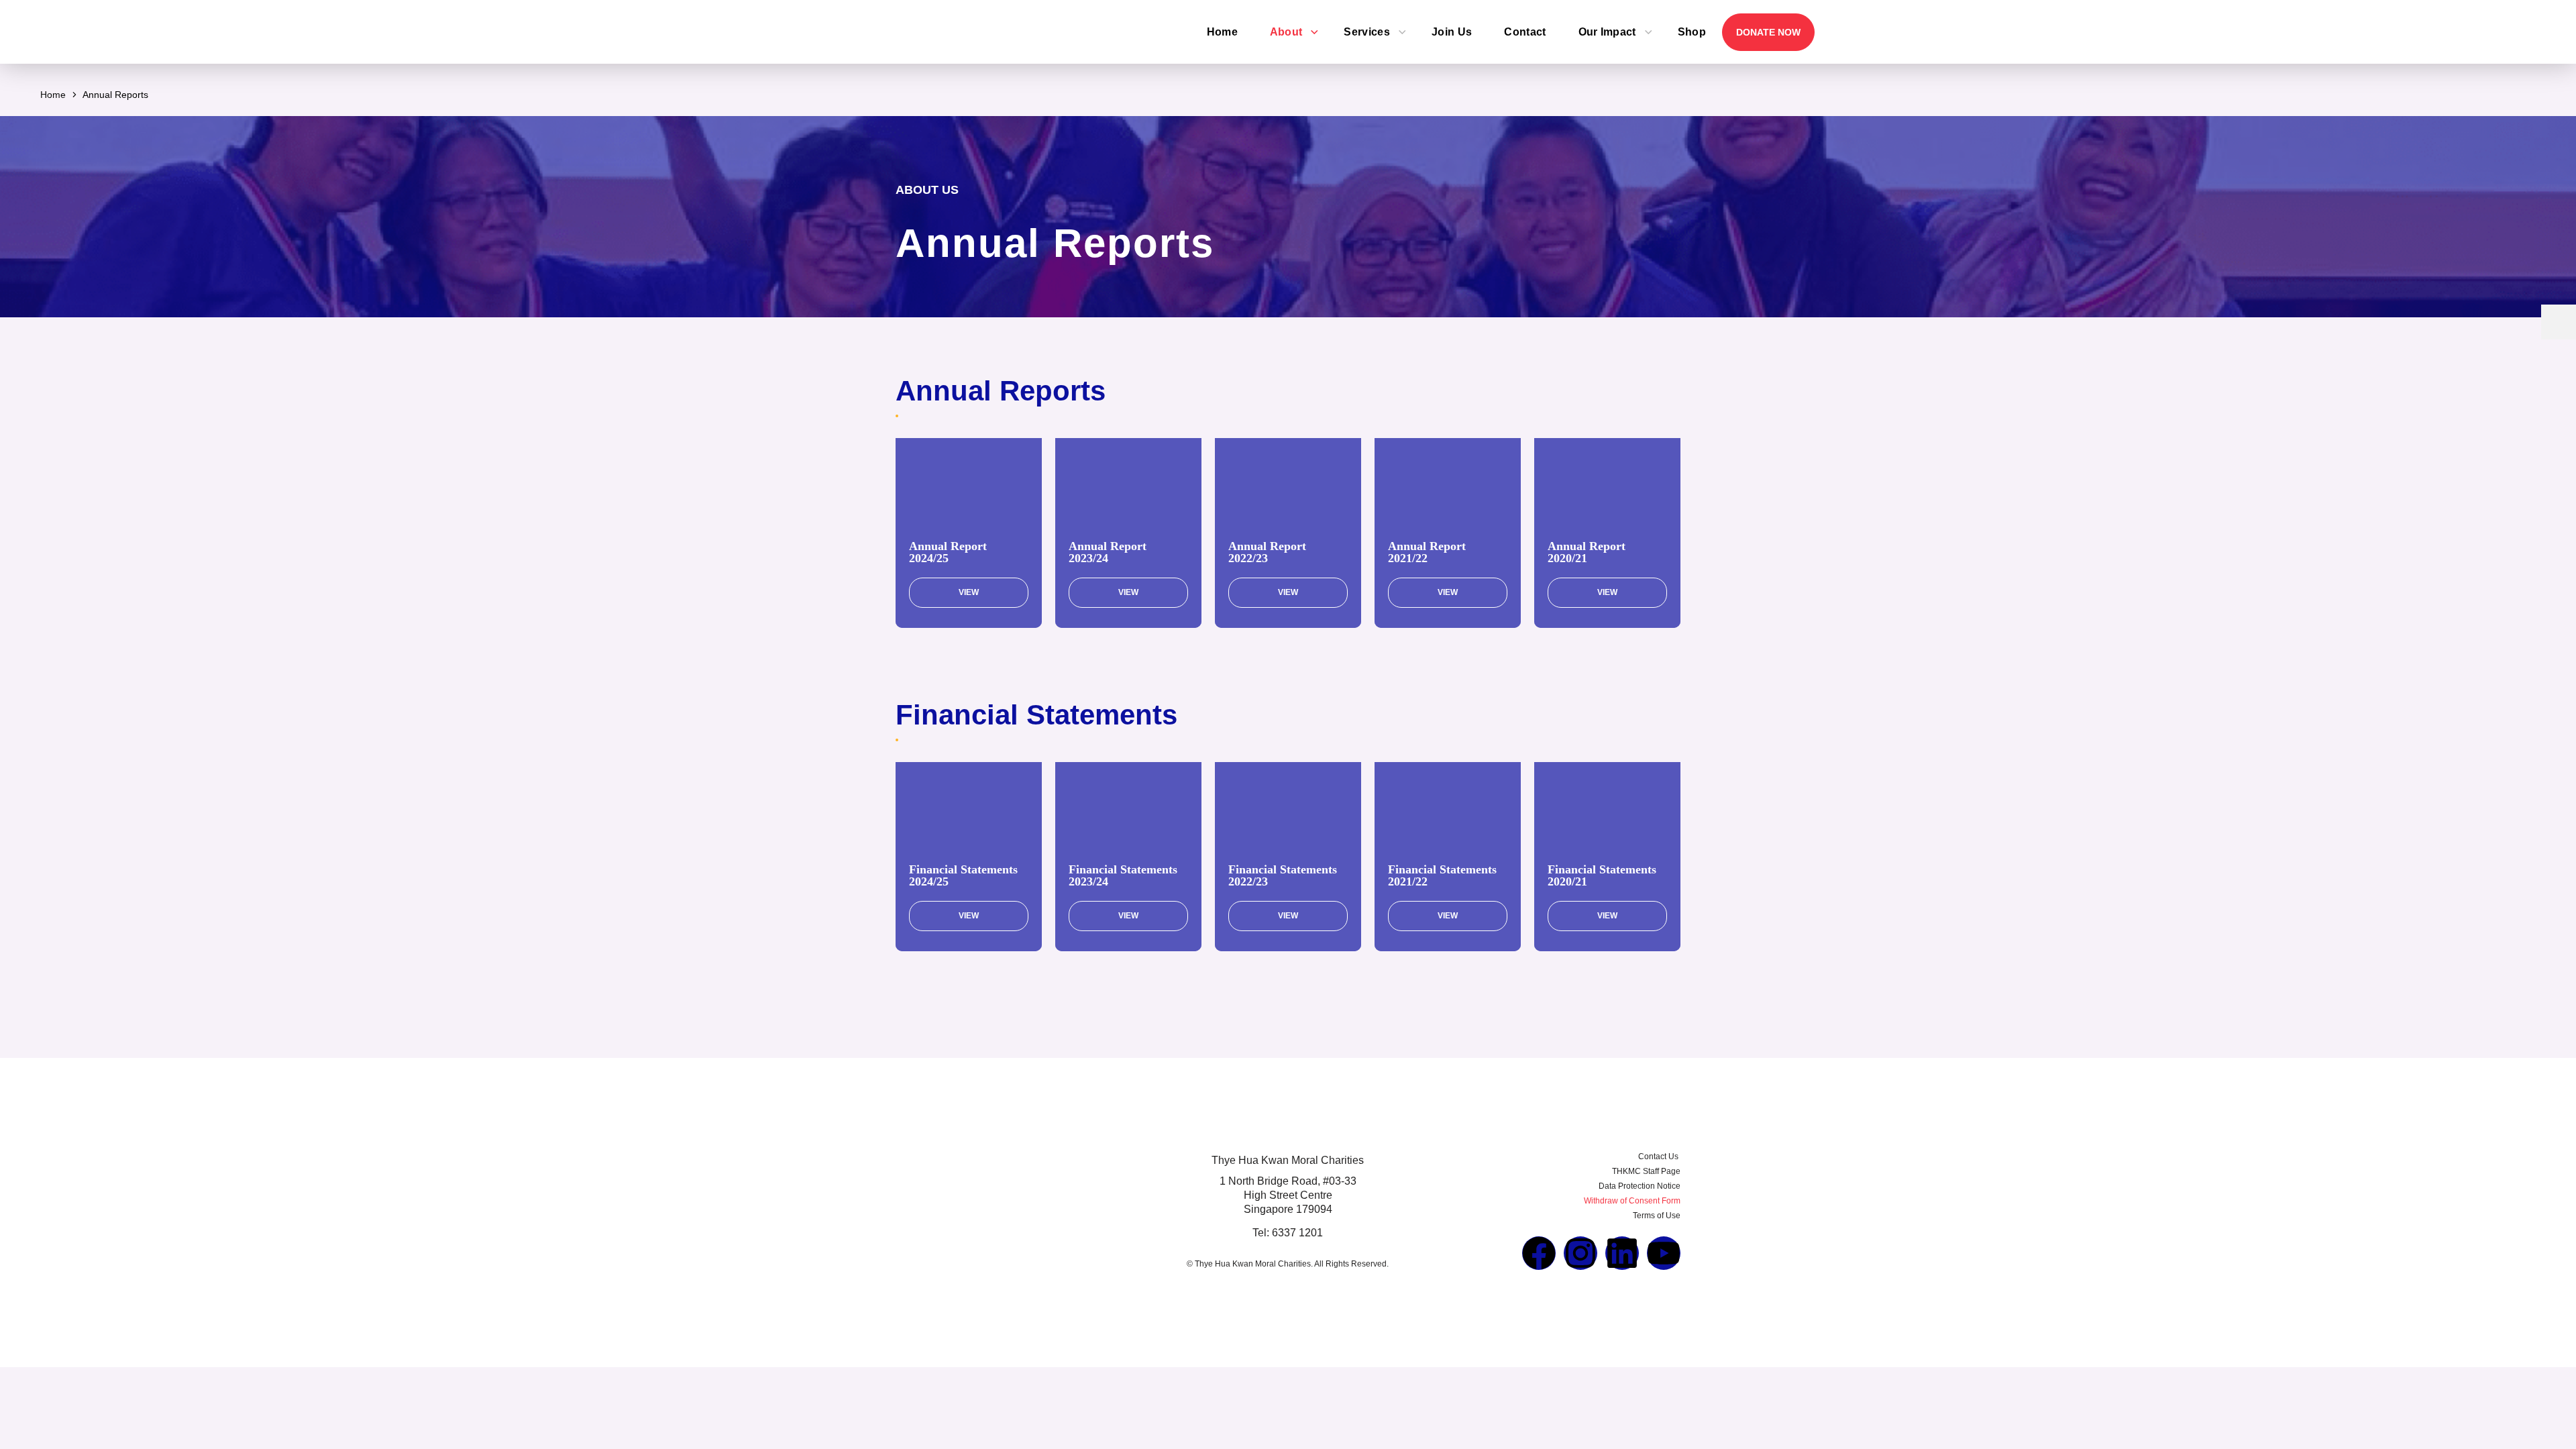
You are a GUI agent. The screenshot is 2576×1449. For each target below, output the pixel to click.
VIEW (969, 592)
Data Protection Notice (1640, 1186)
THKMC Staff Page (1646, 1171)
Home (53, 95)
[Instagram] (1580, 1253)
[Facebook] (1539, 1253)
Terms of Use (1657, 1216)
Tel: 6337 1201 (1288, 1233)
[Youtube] (1664, 1253)
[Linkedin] (1622, 1253)
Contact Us (1659, 1157)
